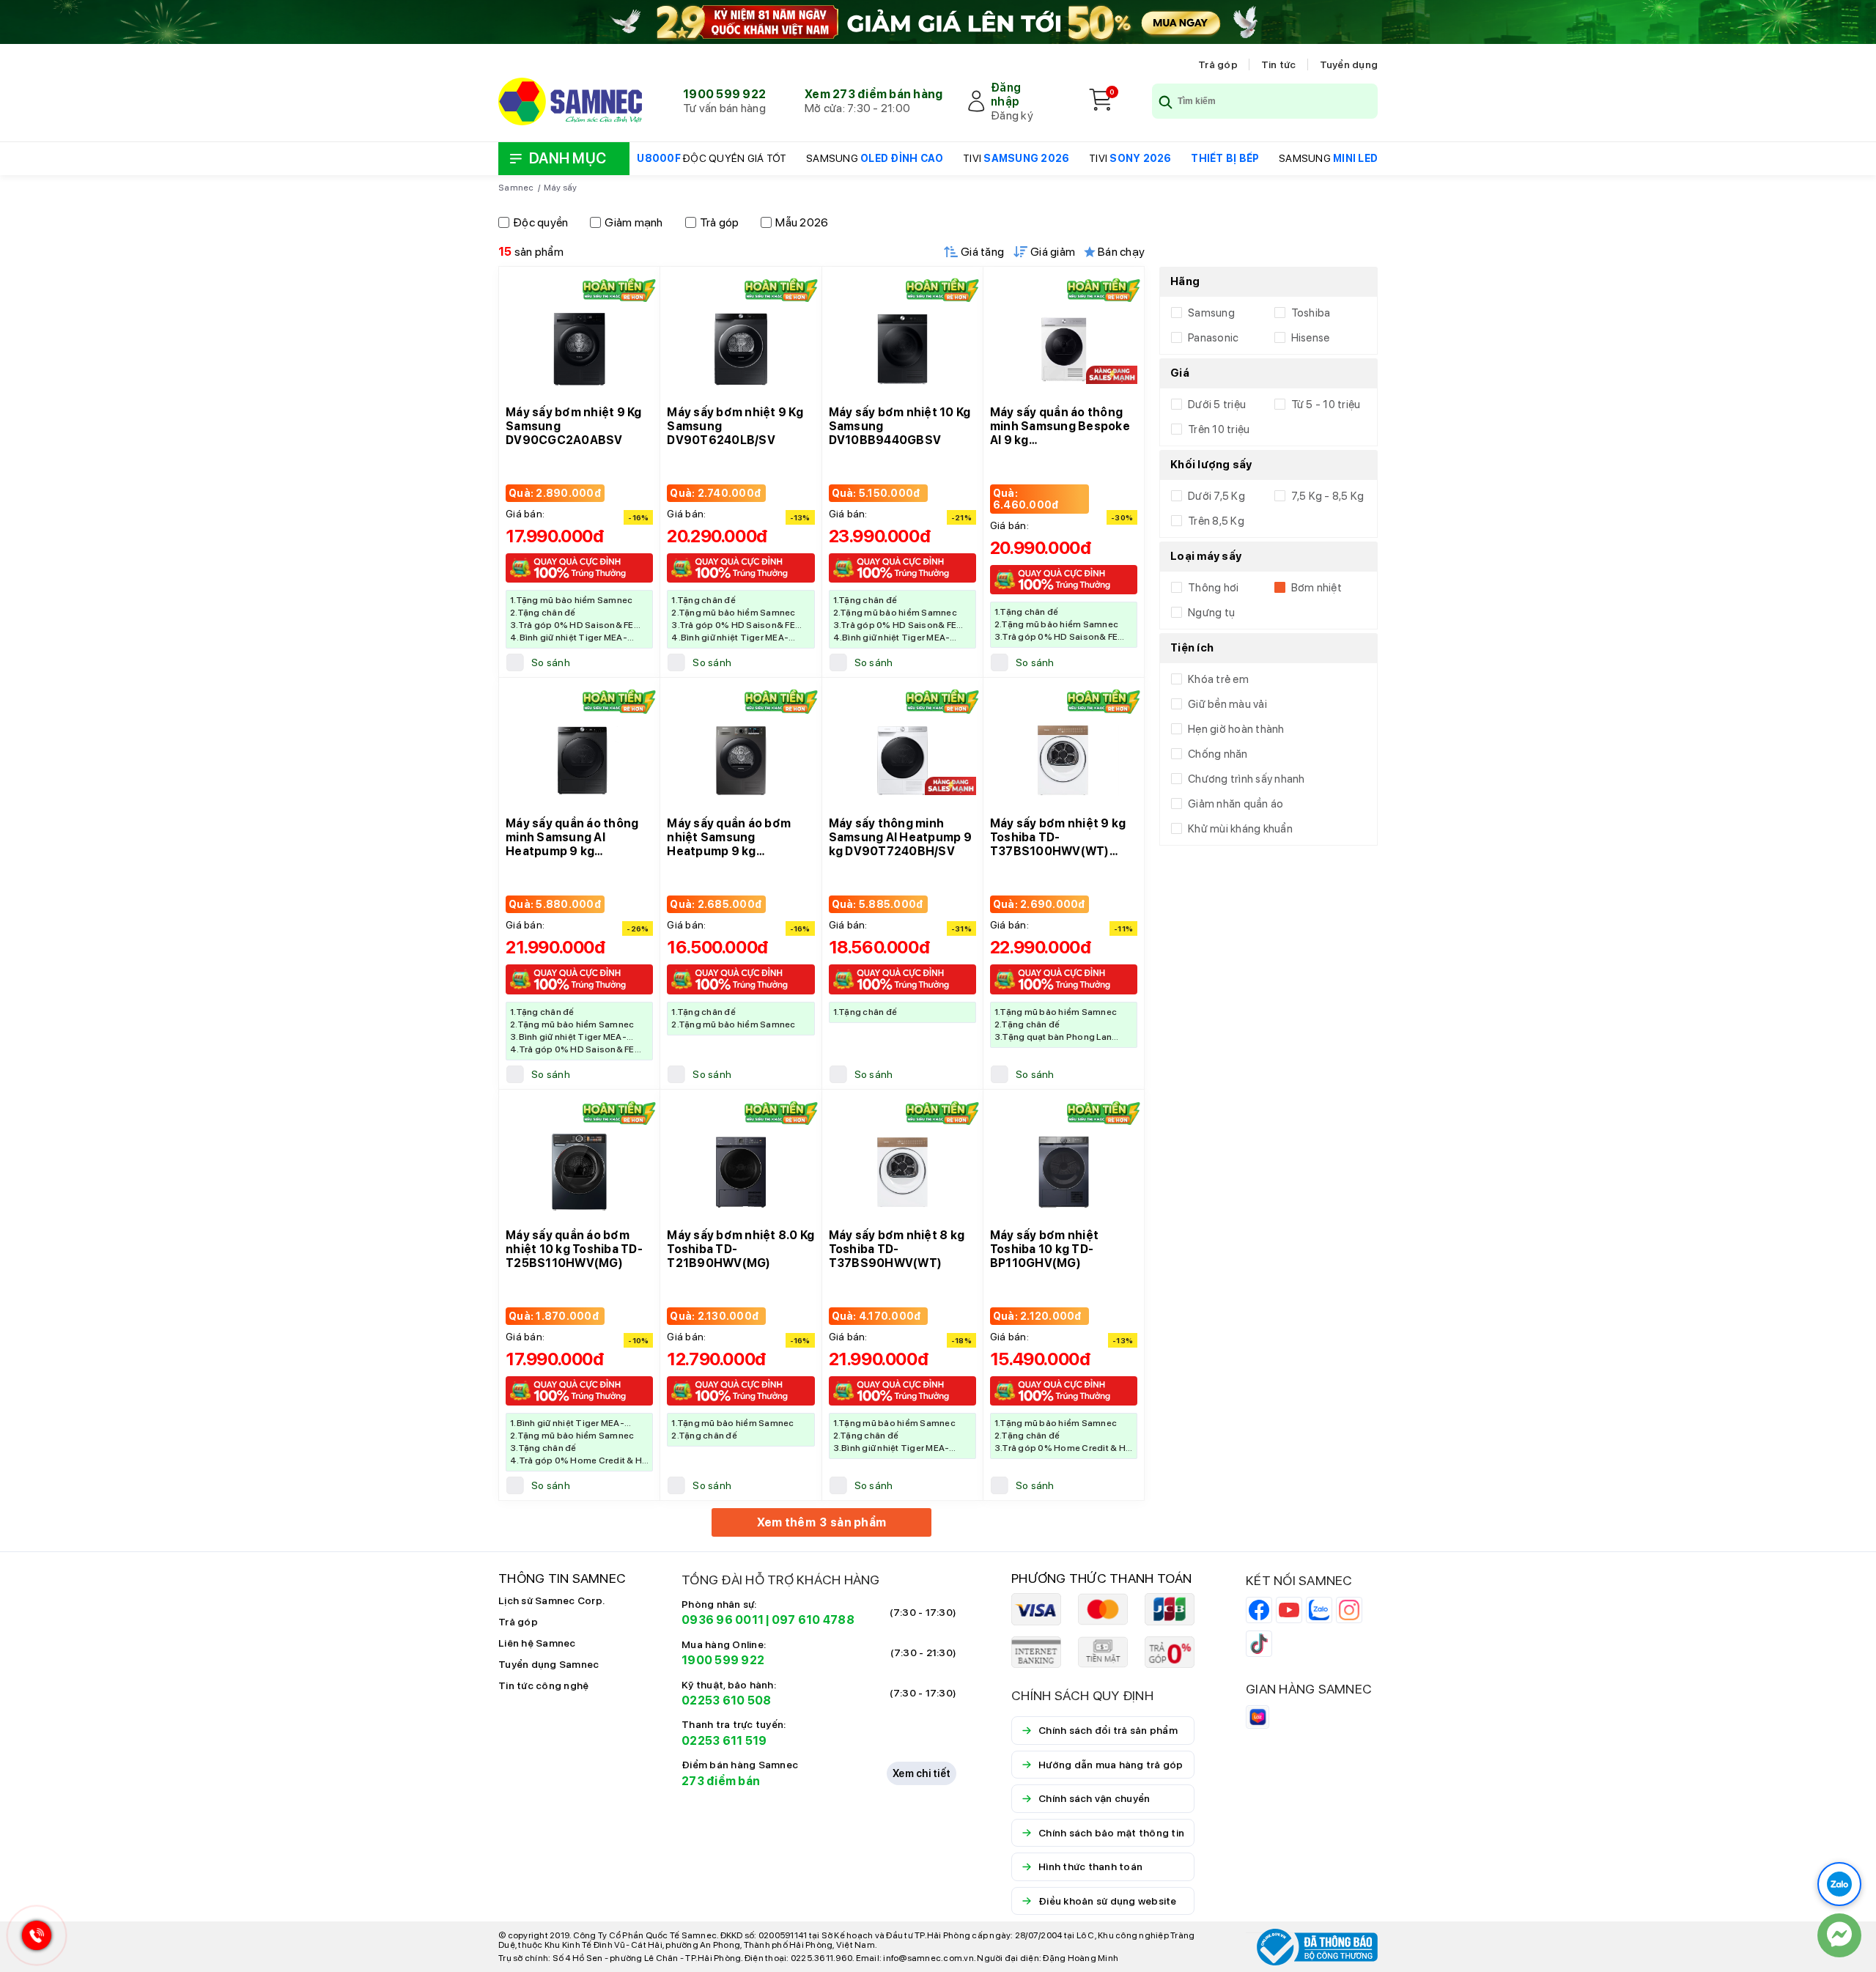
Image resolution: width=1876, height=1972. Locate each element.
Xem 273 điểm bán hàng (874, 94)
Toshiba (1311, 313)
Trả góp (1218, 64)
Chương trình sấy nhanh (1247, 779)
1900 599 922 (724, 94)
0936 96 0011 (723, 1620)
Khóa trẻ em (1218, 679)
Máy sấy (561, 188)
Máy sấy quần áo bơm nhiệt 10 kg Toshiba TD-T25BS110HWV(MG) (574, 1249)
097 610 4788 (813, 1620)
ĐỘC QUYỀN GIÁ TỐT (712, 158)
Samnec (516, 188)
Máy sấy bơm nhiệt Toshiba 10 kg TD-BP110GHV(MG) (1044, 1249)
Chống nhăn (1218, 754)
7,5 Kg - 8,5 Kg (1328, 496)
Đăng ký (1012, 115)
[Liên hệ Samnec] (1839, 1935)
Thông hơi (1213, 588)
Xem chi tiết (922, 1773)
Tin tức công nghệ (543, 1685)
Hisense (1311, 338)
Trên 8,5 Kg (1216, 521)
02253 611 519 (724, 1741)
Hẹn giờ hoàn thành (1236, 729)
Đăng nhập (1006, 95)
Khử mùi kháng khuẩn (1240, 829)
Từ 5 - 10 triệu (1326, 405)
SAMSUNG (875, 158)
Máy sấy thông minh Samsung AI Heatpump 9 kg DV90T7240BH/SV (900, 837)
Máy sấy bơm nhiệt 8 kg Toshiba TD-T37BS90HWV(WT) (897, 1249)
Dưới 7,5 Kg (1216, 496)
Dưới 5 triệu (1217, 405)
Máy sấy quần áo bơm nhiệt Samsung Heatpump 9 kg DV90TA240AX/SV (729, 844)
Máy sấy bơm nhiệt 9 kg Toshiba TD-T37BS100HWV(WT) (1058, 837)
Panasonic (1213, 338)
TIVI (1016, 158)
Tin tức (1279, 64)
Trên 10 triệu (1219, 429)
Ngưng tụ (1211, 613)
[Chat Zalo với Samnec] (1839, 1884)
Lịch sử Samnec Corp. (551, 1600)
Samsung (1211, 313)
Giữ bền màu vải (1227, 704)
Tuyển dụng (1349, 64)
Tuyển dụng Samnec (549, 1664)
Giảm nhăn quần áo (1236, 804)
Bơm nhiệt (1316, 588)
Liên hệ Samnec (537, 1643)
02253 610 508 (726, 1700)
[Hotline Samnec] (33, 1939)
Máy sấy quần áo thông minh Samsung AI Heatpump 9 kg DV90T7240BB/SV (572, 844)
